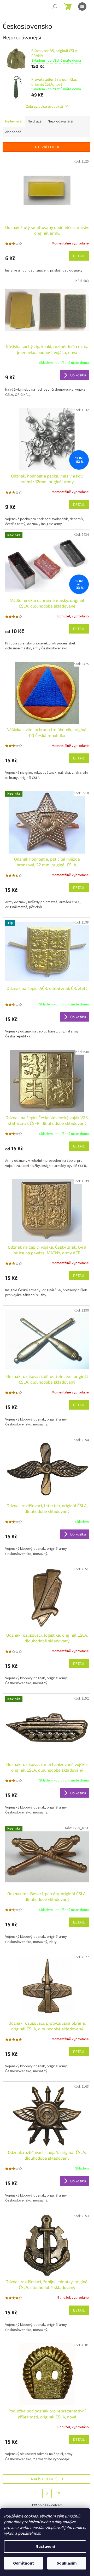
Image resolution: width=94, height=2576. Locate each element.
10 (58, 2493)
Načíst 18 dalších (47, 2479)
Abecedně (13, 132)
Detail (79, 256)
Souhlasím (67, 2563)
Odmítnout (23, 2563)
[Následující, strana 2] (47, 2493)
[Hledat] (55, 7)
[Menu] (82, 7)
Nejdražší (35, 121)
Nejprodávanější (60, 121)
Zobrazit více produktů (44, 106)
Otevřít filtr (47, 147)
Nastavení (45, 2547)
